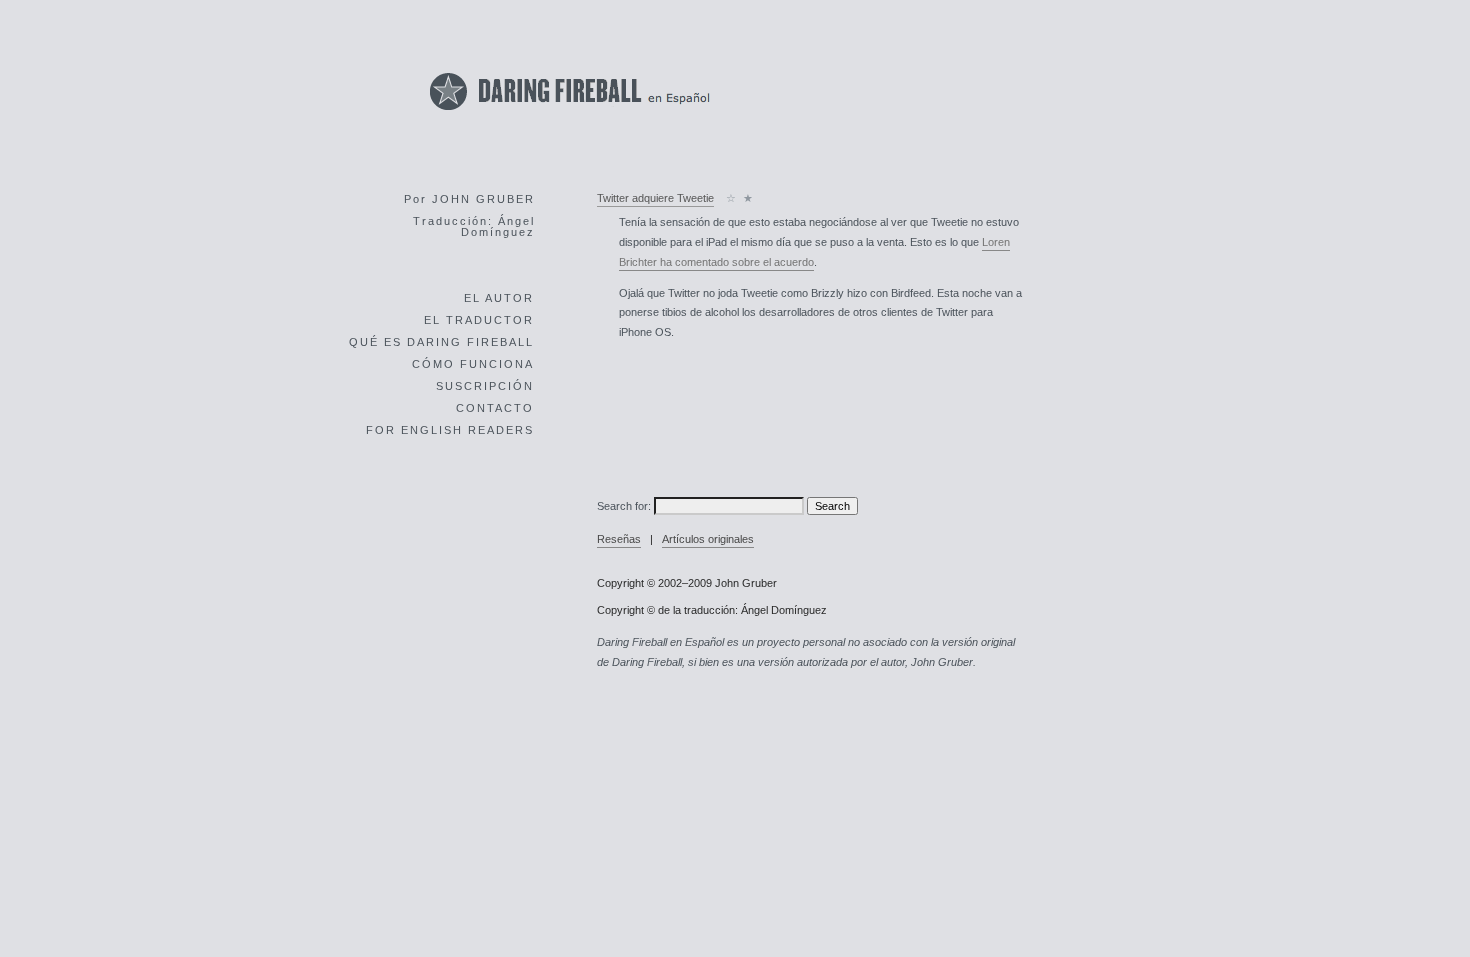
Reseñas (619, 539)
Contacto (495, 408)
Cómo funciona (473, 364)
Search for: (624, 506)
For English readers (450, 430)
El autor (499, 298)
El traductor (479, 320)
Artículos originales (708, 539)
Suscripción (485, 386)
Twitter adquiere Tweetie (655, 198)
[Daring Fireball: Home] (570, 115)
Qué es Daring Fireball (441, 342)
